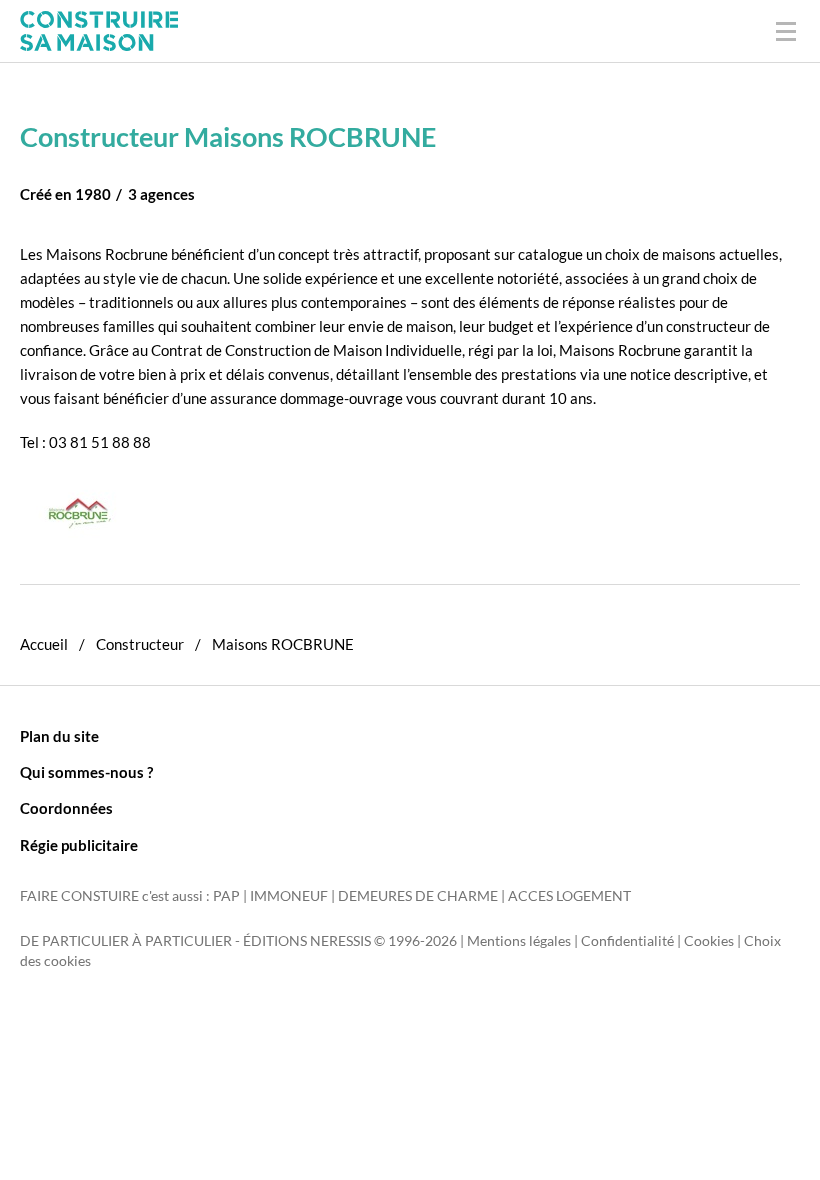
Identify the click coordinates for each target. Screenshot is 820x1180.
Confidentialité (627, 941)
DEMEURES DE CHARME (418, 896)
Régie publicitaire (79, 845)
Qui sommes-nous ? (86, 772)
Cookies (709, 941)
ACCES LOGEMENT (569, 896)
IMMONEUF (289, 896)
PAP (226, 896)
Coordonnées (66, 808)
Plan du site (59, 736)
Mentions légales (519, 941)
